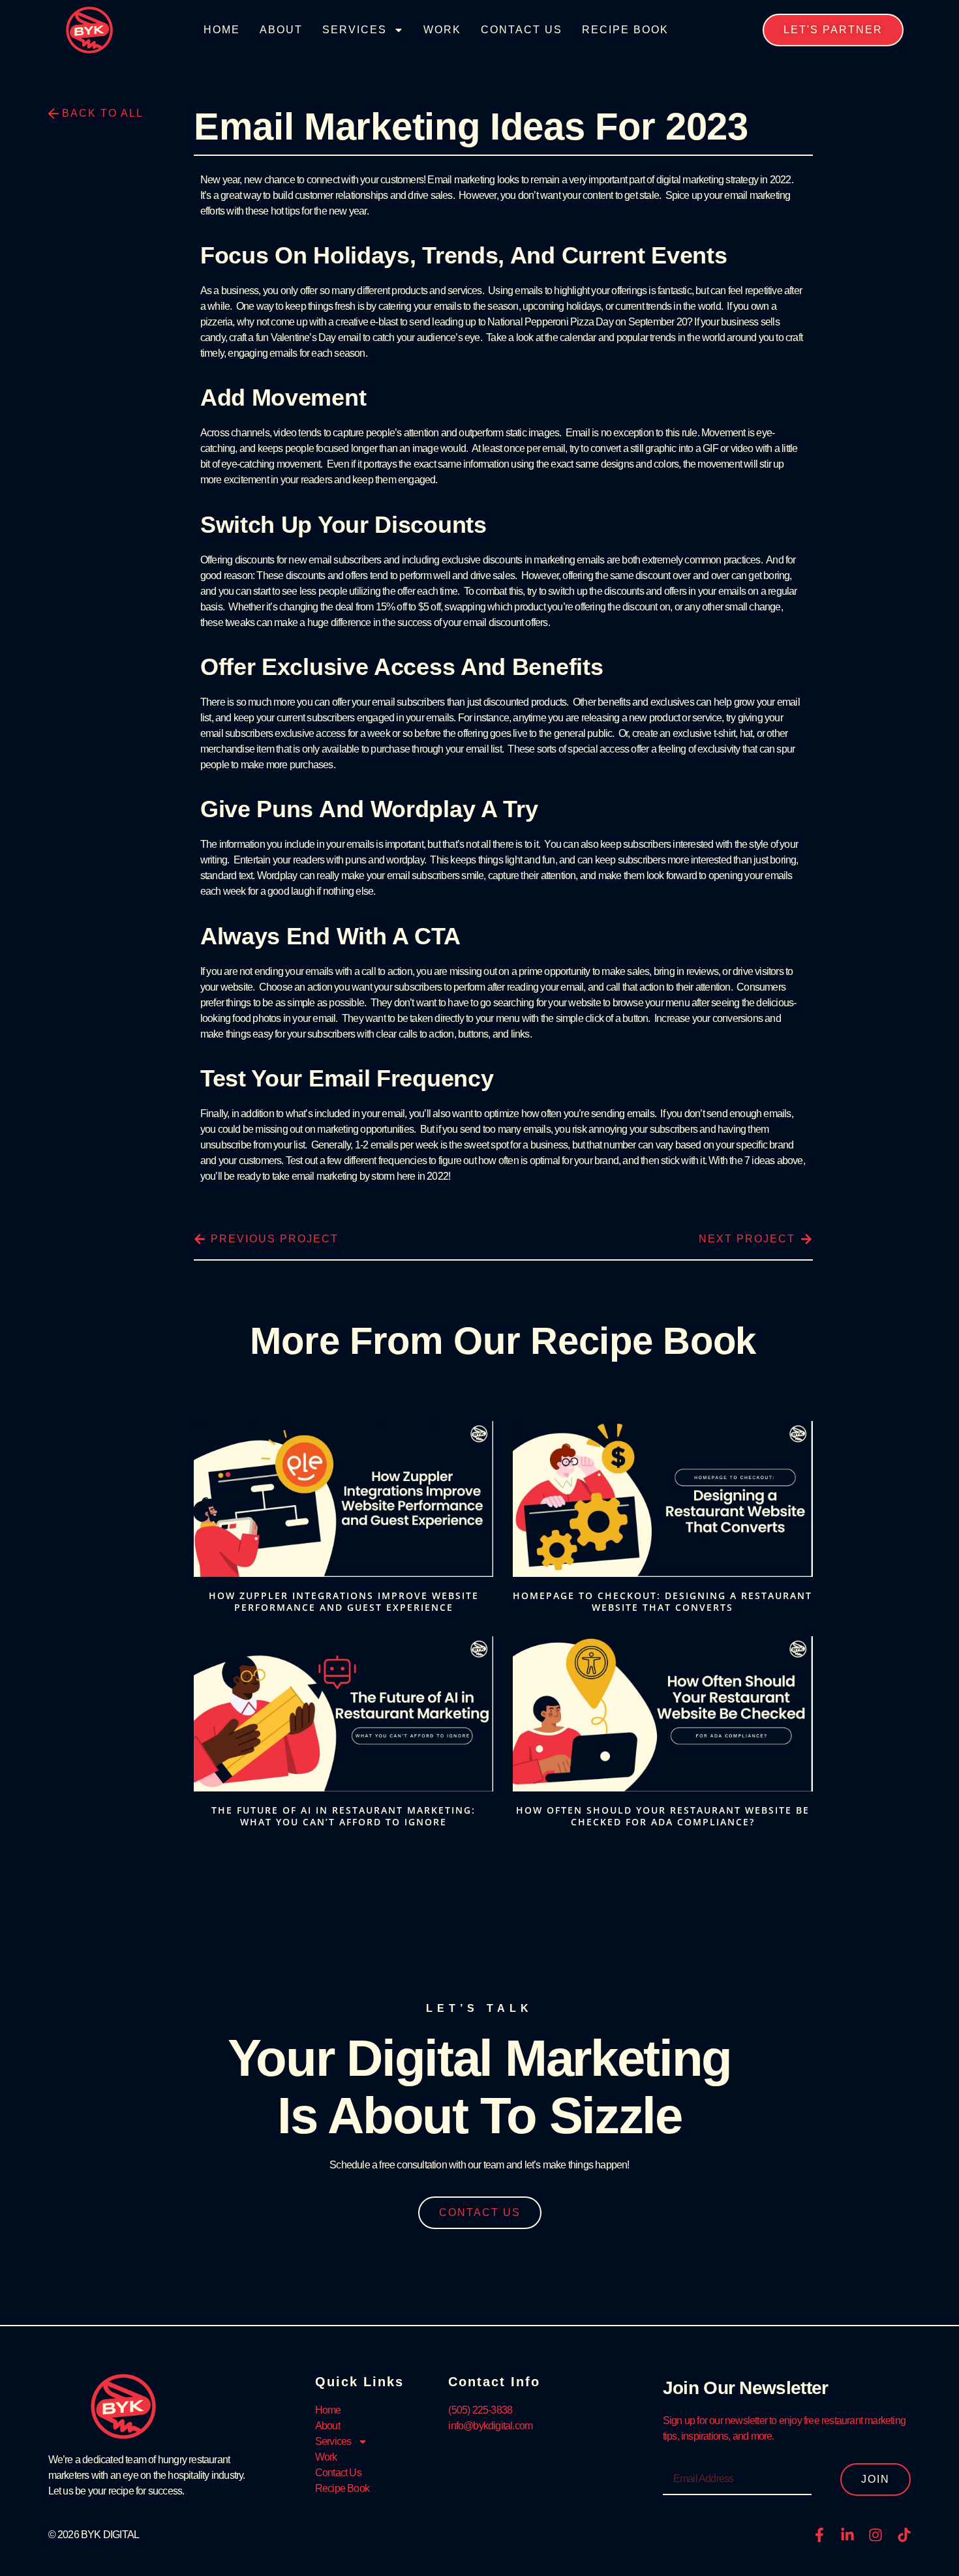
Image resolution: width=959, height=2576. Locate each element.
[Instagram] (875, 2535)
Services (355, 30)
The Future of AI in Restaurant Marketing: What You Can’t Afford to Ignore (343, 1816)
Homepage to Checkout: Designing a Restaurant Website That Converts (662, 1601)
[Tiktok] (904, 2535)
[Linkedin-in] (847, 2535)
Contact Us (522, 30)
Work (442, 30)
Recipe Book (625, 30)
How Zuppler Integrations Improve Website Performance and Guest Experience (344, 1601)
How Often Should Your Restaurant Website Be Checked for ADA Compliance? (663, 1816)
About (281, 30)
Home (222, 30)
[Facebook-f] (819, 2535)
